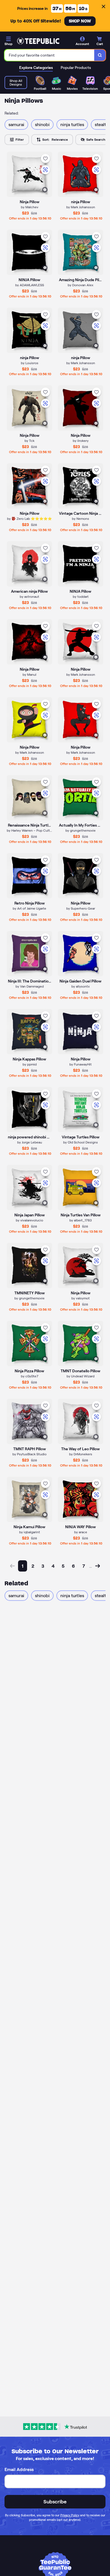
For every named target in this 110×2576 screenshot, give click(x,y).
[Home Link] (38, 41)
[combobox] (49, 55)
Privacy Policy (70, 2515)
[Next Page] (98, 1566)
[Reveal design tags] (45, 190)
